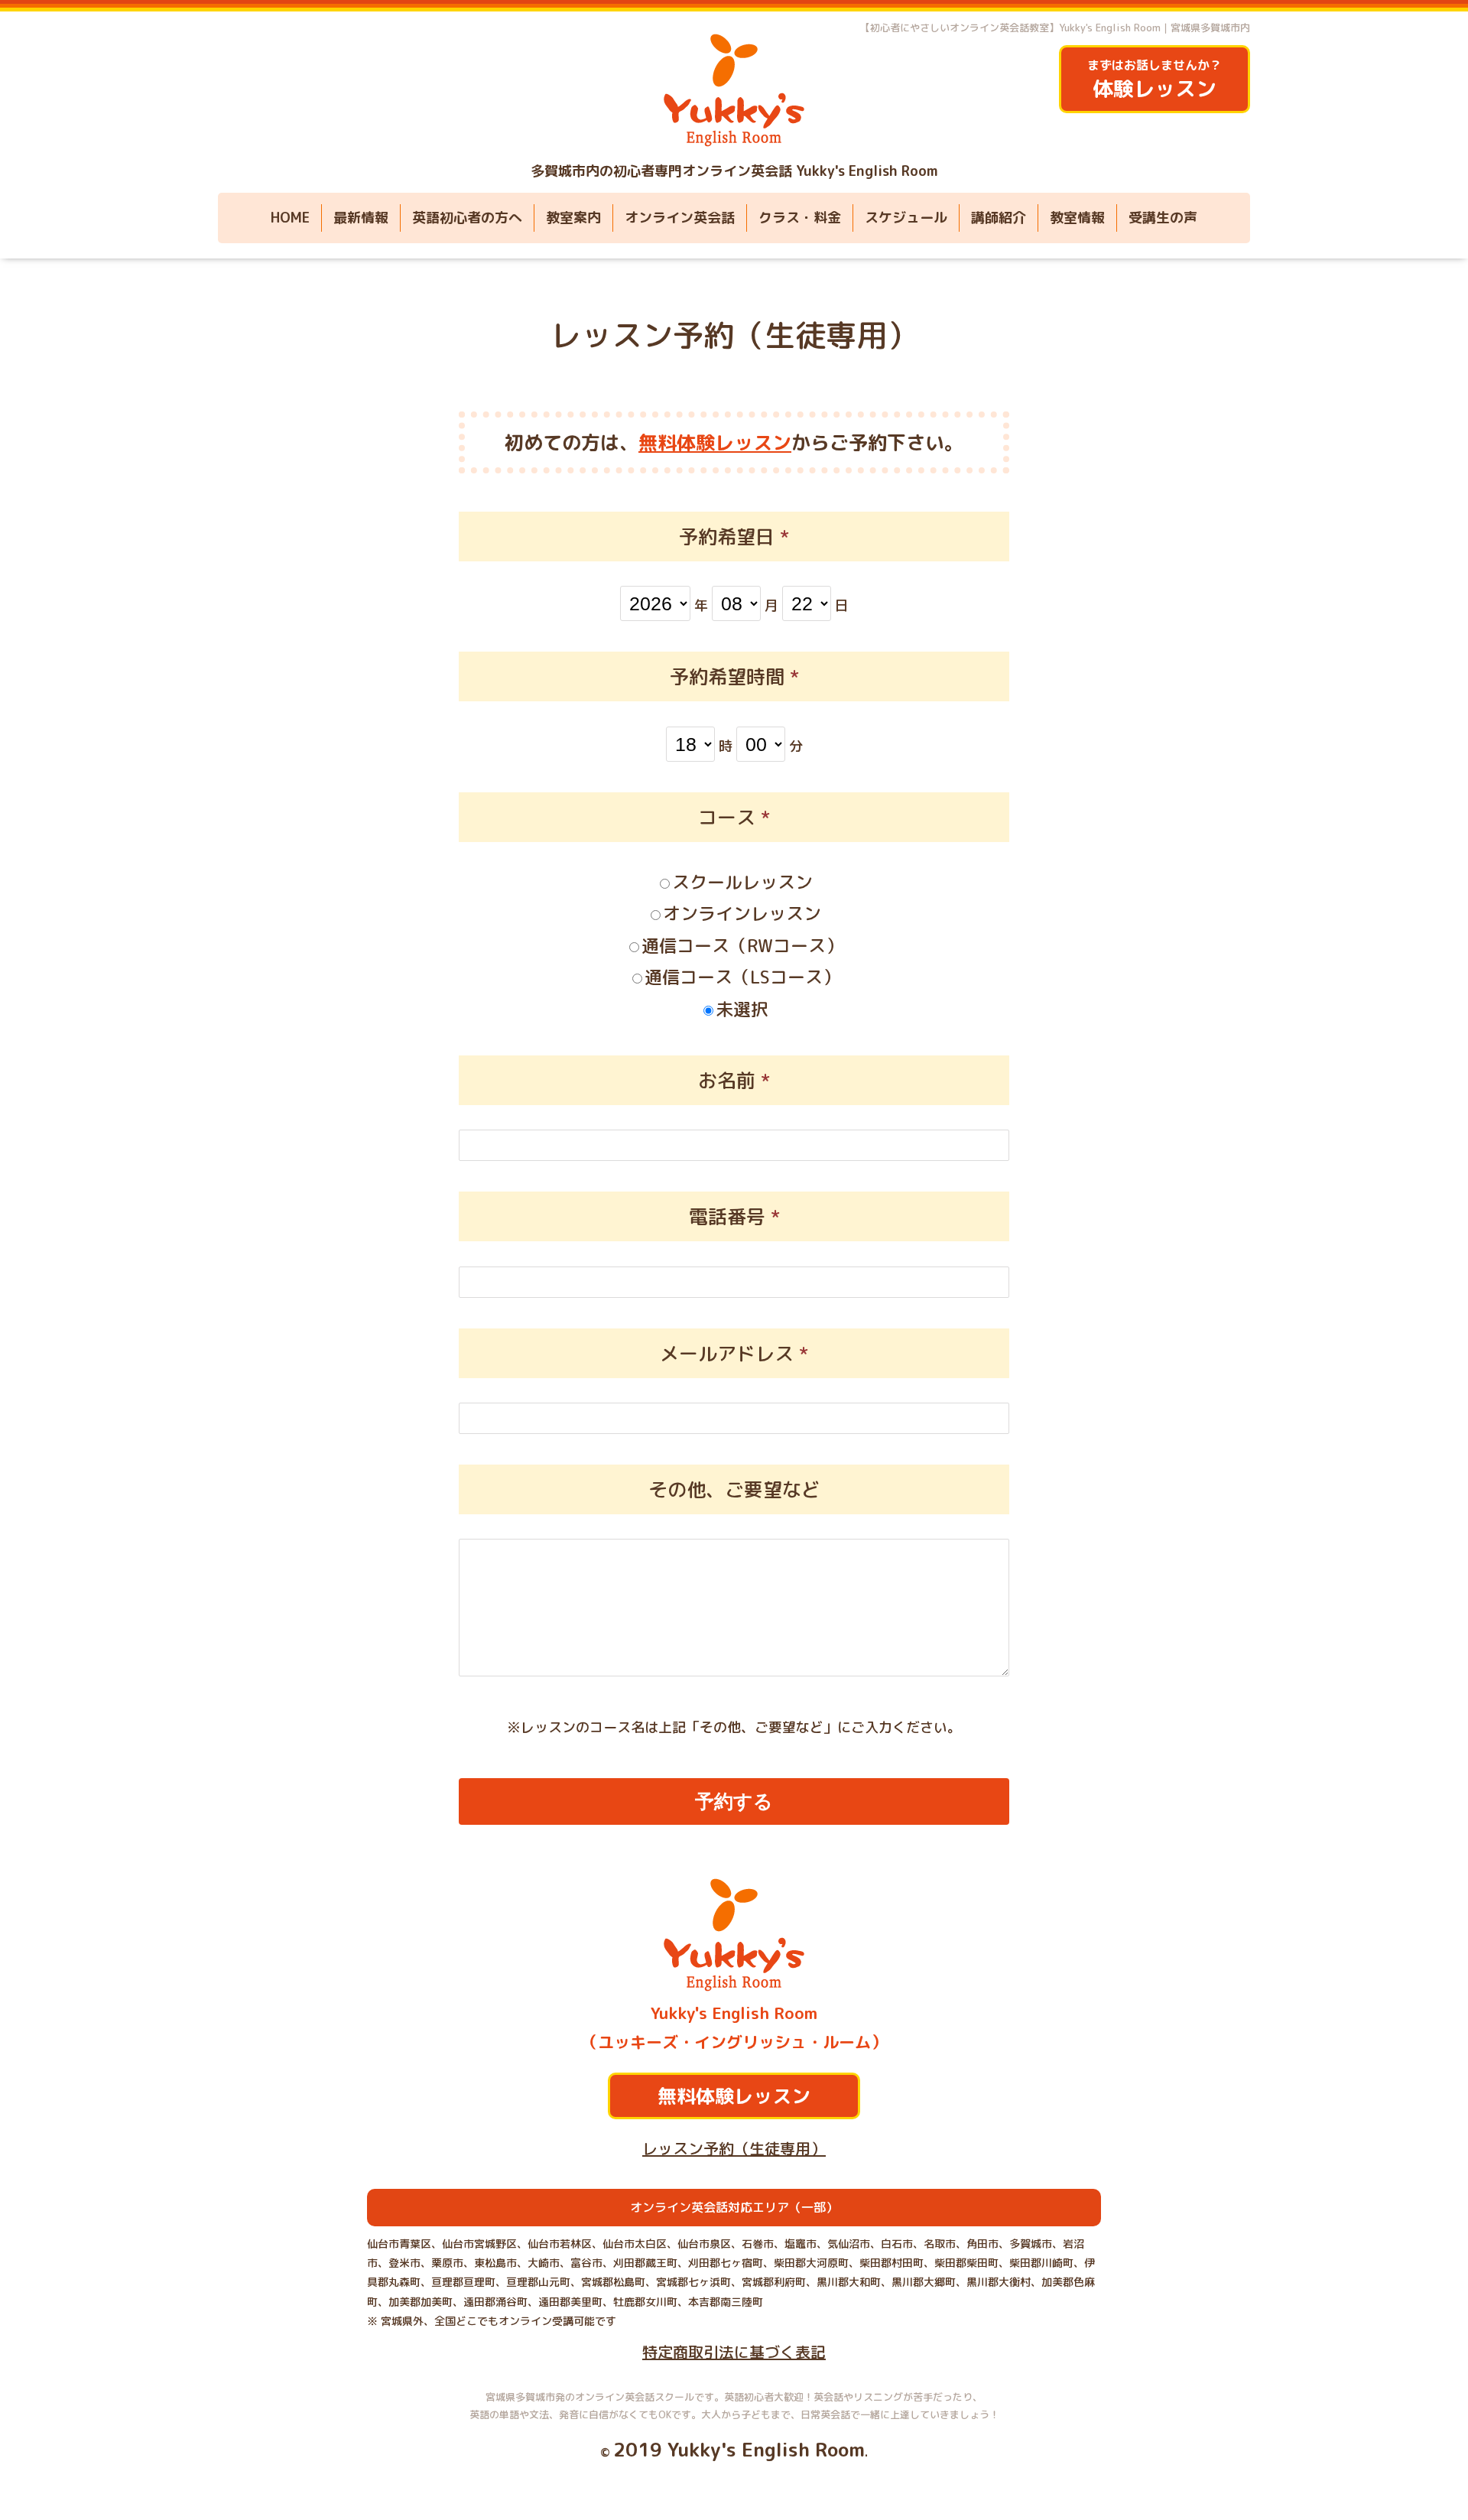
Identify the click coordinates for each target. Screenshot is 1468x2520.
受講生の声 (1163, 218)
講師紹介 (999, 218)
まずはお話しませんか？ (1155, 80)
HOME (290, 218)
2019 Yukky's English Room (739, 2449)
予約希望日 (734, 537)
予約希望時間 (734, 676)
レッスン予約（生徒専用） (734, 335)
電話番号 (734, 1216)
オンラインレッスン (742, 913)
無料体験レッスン (715, 442)
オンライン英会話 (680, 218)
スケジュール (906, 218)
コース (734, 817)
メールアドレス (734, 1353)
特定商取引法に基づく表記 (734, 2352)
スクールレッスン (742, 882)
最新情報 (361, 218)
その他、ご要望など (734, 1489)
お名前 (734, 1080)
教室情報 (1077, 218)
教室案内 (573, 218)
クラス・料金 (800, 218)
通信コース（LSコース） (742, 977)
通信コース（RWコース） (742, 945)
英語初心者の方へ (467, 218)
